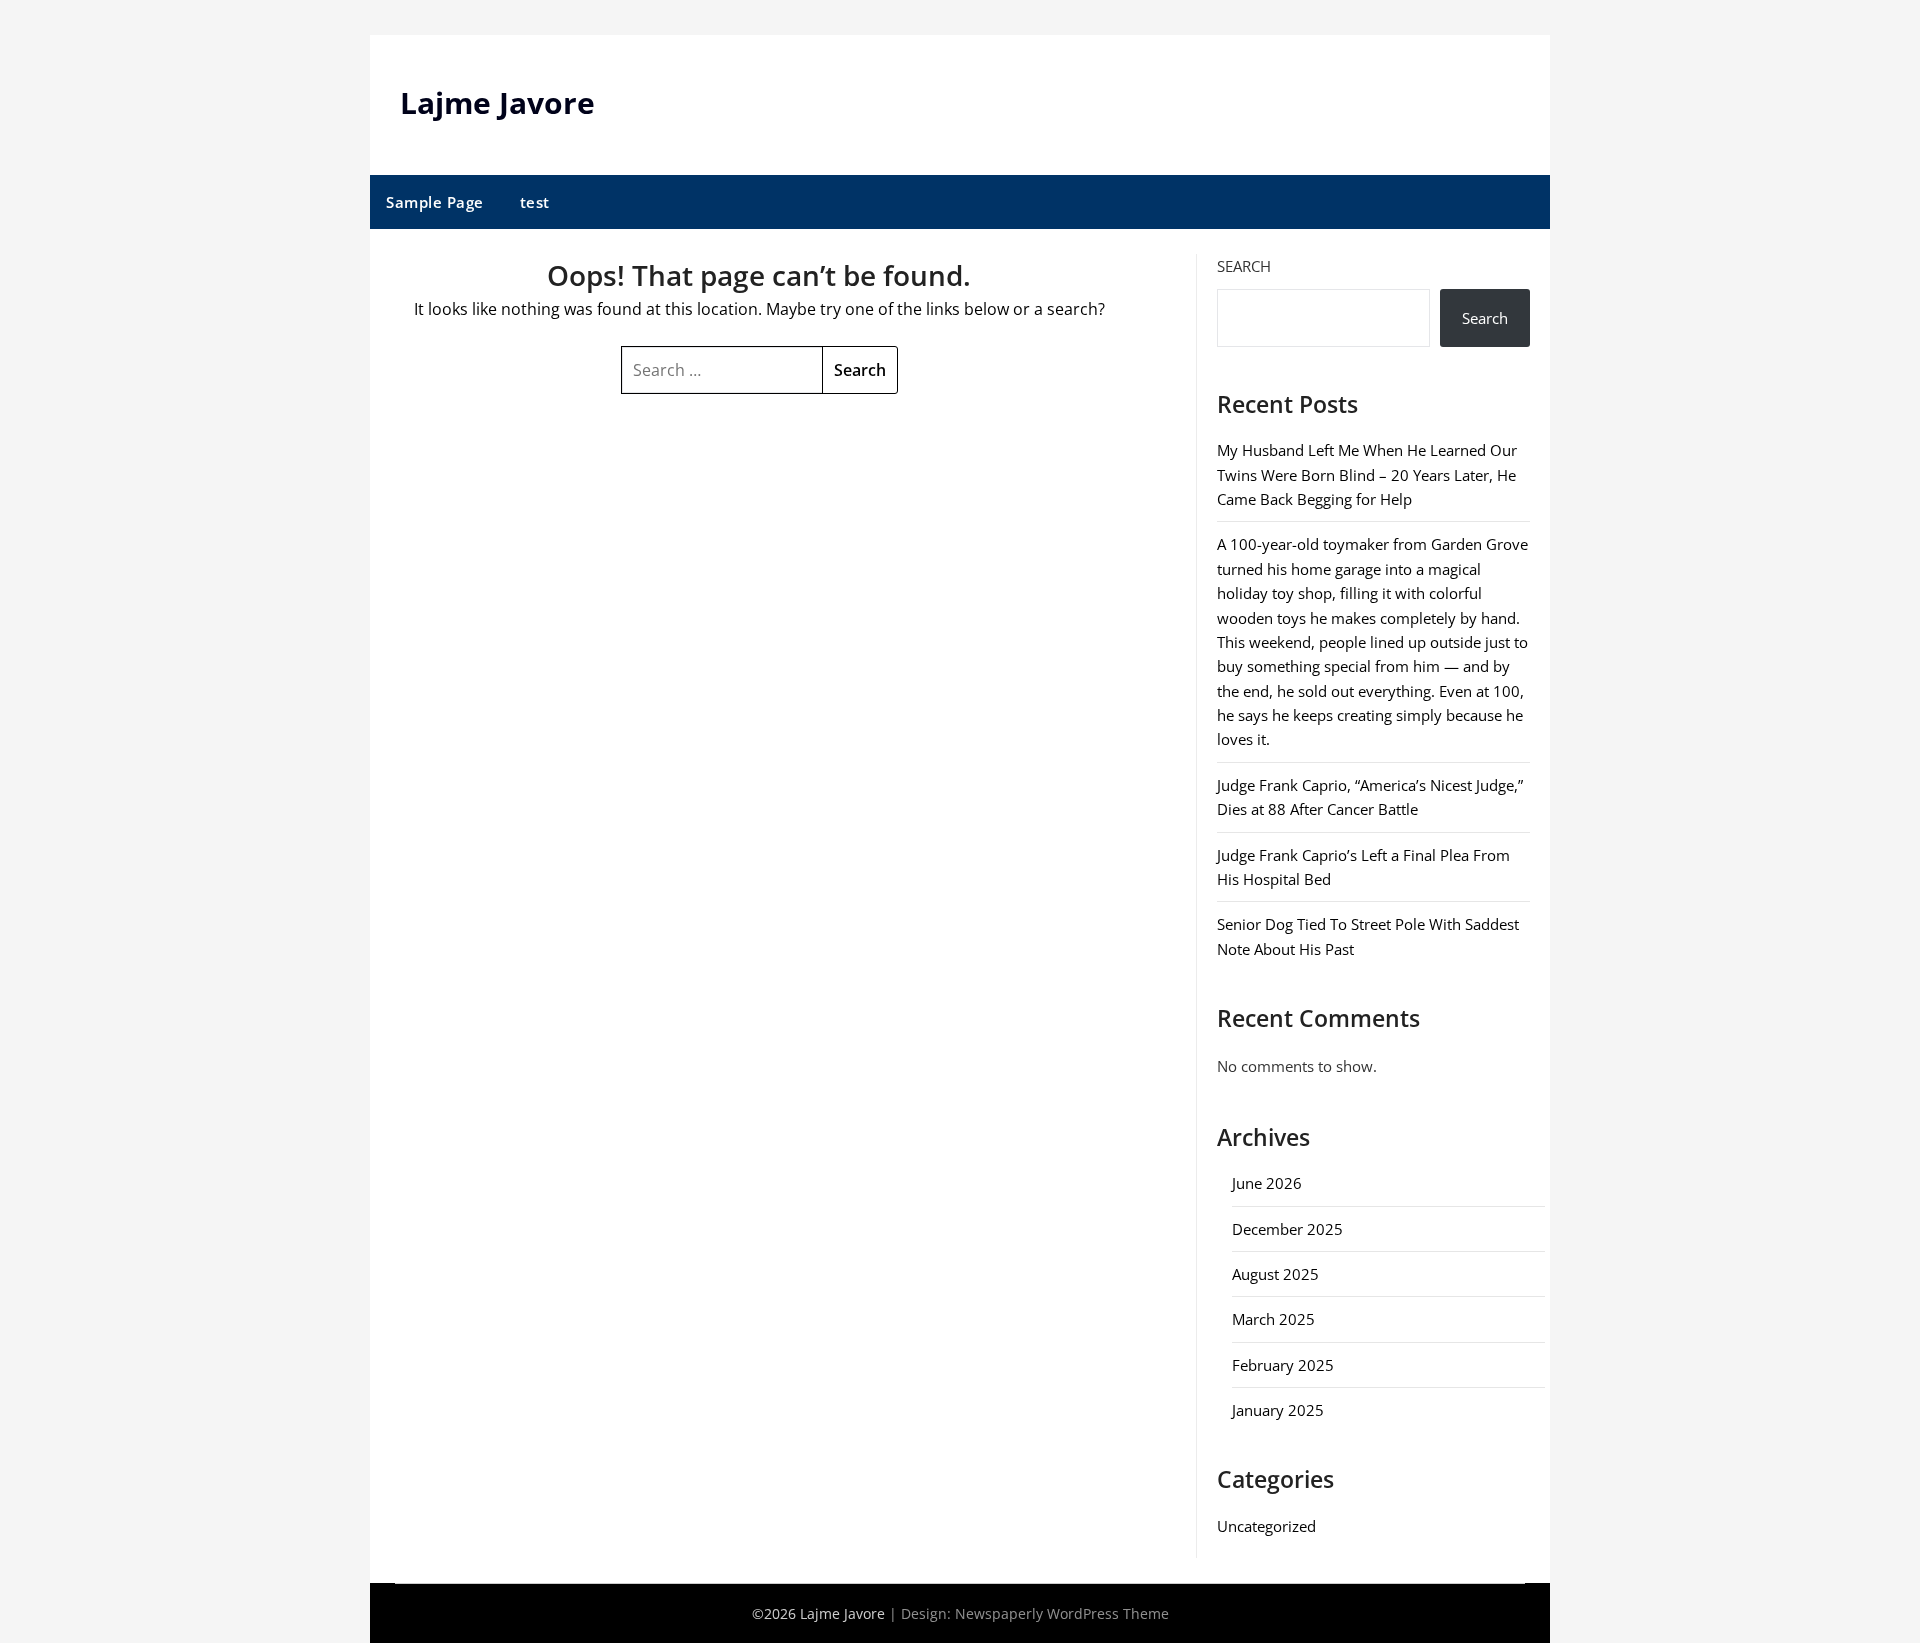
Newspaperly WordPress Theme (1062, 1613)
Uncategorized (1266, 1526)
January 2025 (1278, 1410)
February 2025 (1283, 1365)
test (535, 202)
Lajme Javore (497, 102)
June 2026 (1267, 1183)
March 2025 (1273, 1319)
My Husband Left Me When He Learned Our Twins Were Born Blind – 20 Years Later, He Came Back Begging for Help (1367, 474)
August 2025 (1275, 1274)
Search (1244, 266)
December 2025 (1287, 1229)
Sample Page (435, 202)
